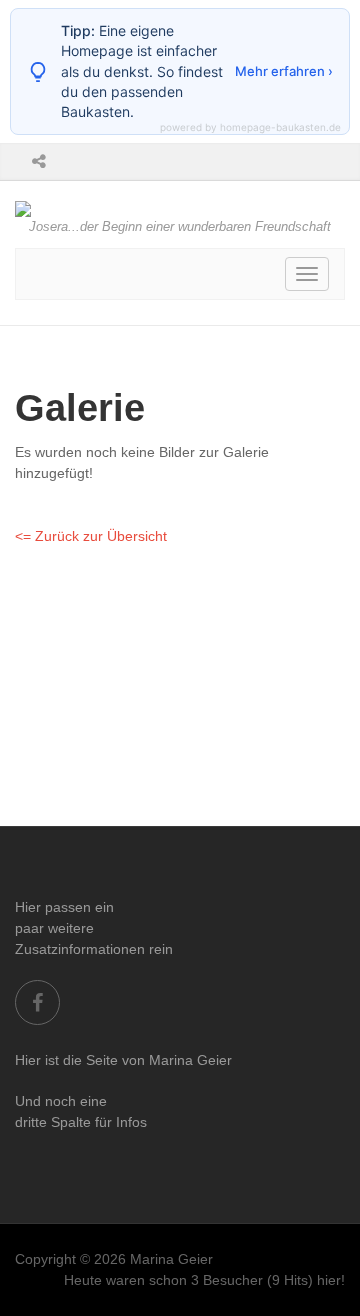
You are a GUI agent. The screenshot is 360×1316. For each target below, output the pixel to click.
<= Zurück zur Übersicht (91, 536)
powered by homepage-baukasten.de (250, 127)
